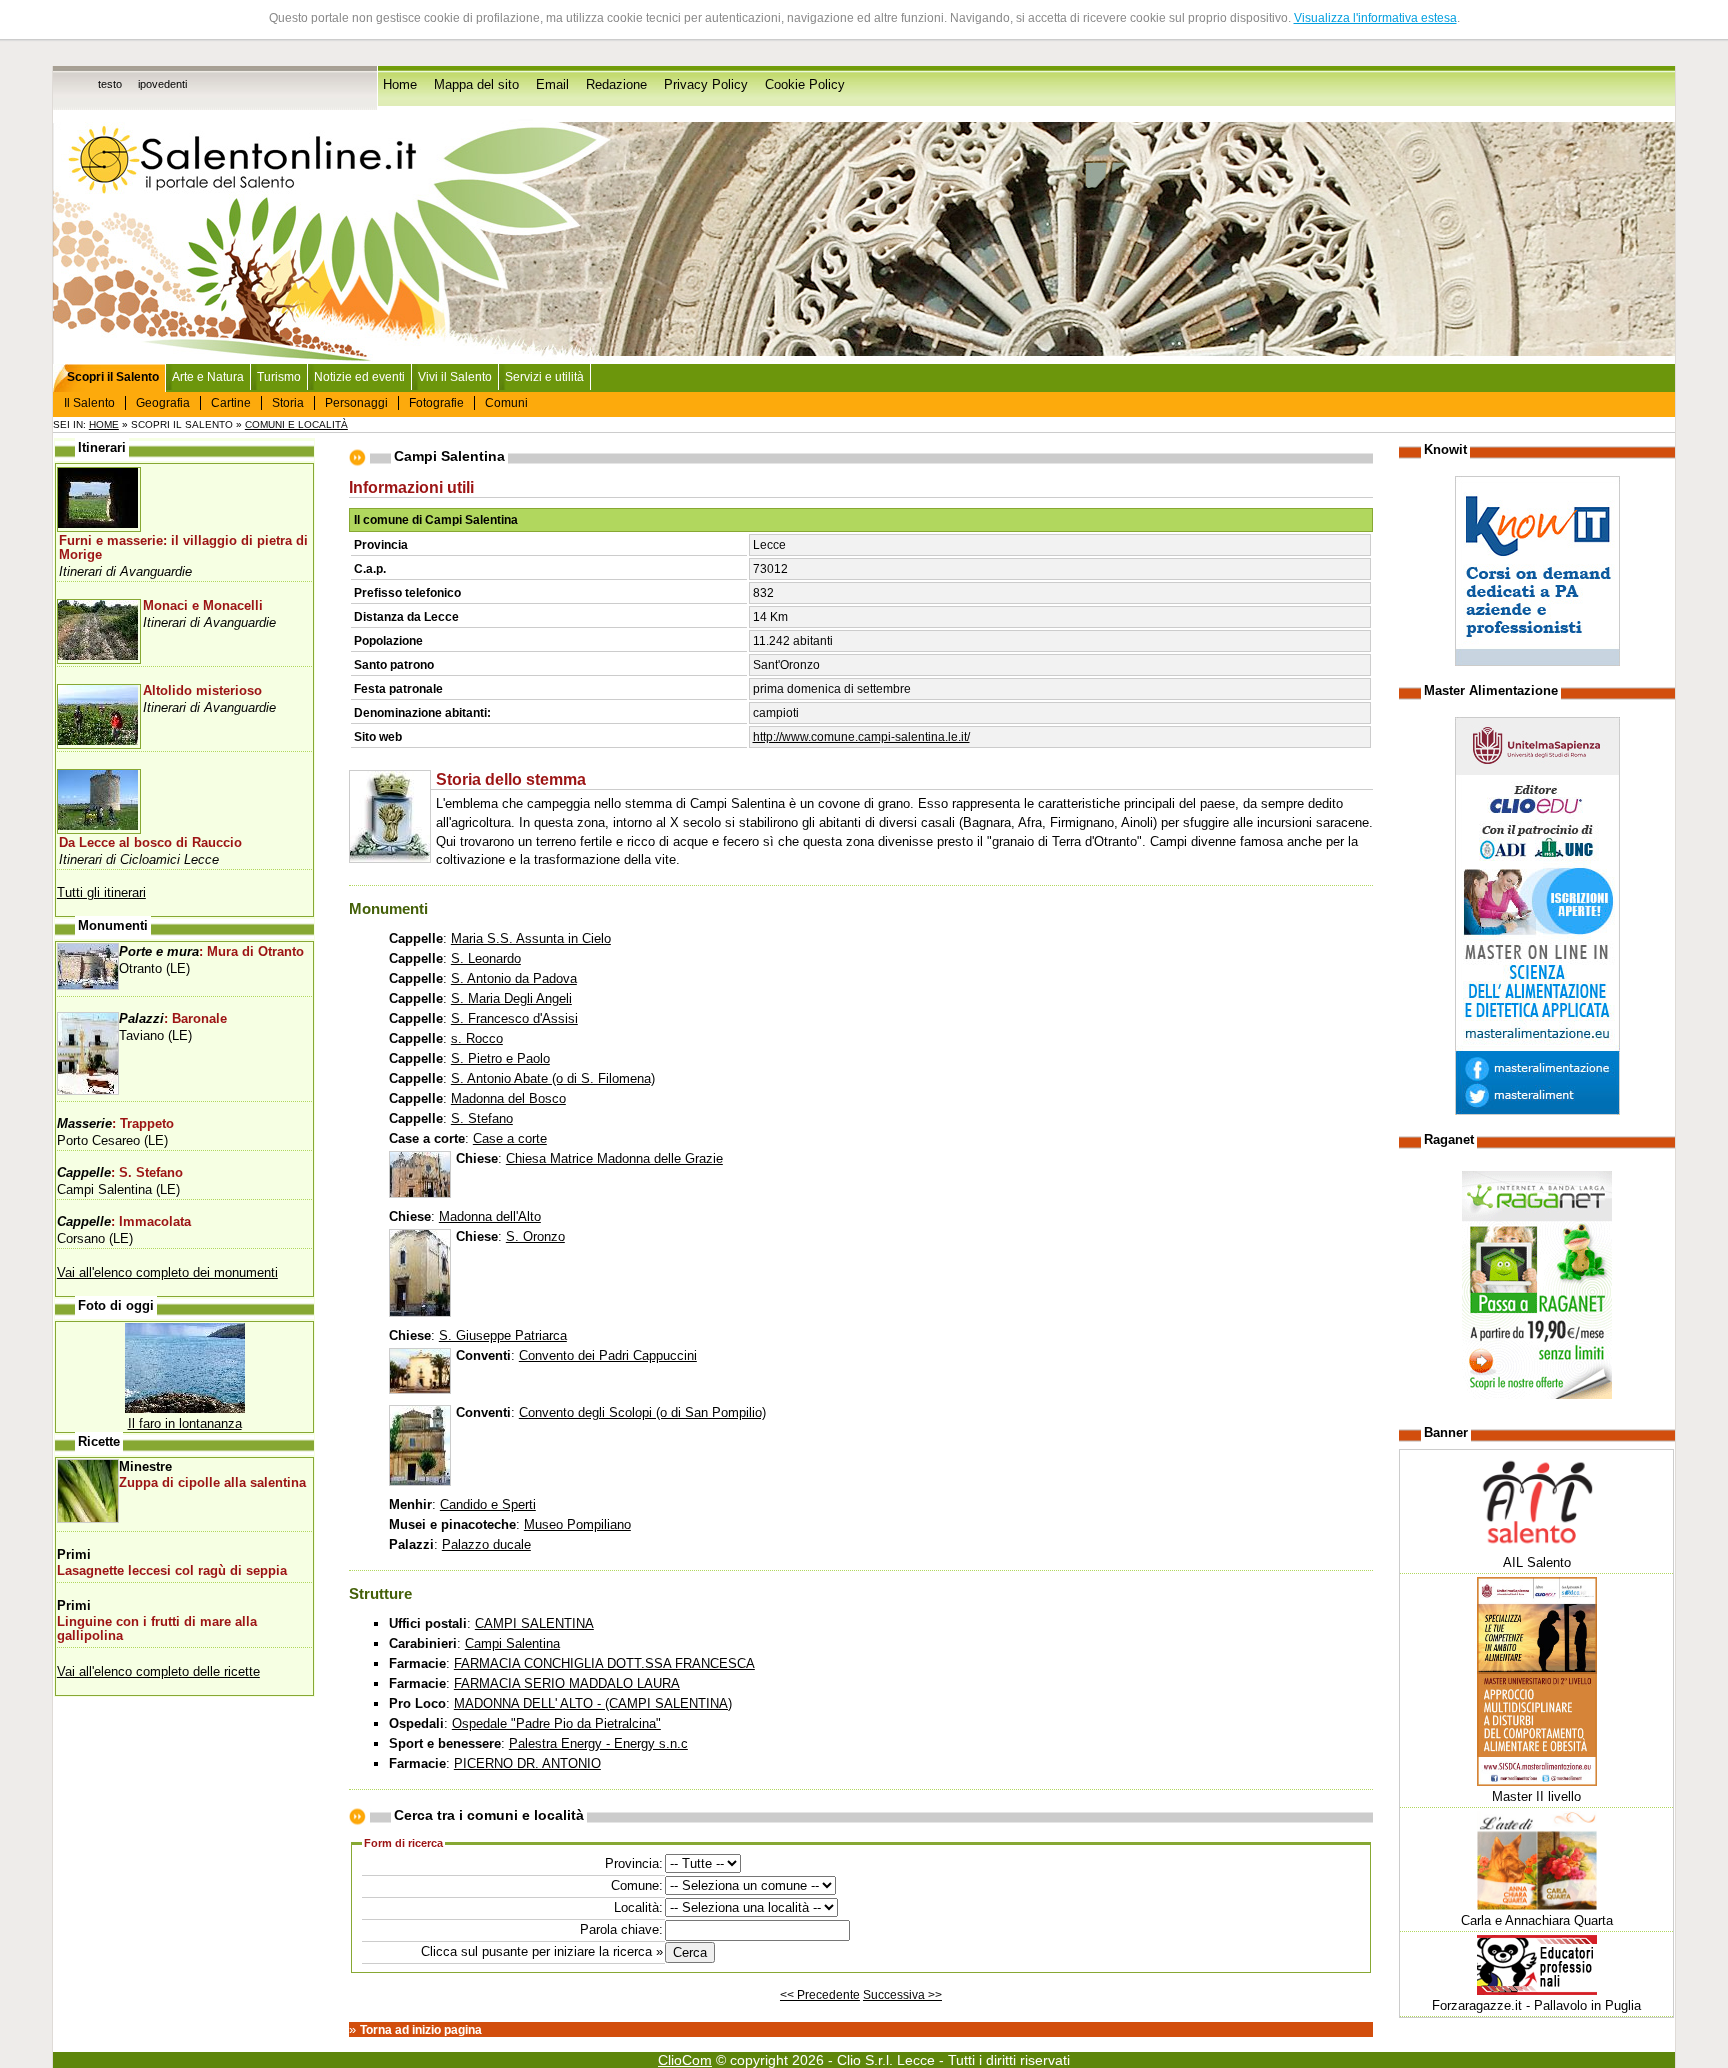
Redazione (616, 85)
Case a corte (510, 1138)
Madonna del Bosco (508, 1098)
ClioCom (685, 2060)
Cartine (231, 403)
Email (552, 85)
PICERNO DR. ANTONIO (527, 1763)
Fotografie (436, 403)
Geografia (163, 403)
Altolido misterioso (202, 691)
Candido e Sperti (488, 1504)
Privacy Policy (706, 85)
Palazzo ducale (486, 1544)
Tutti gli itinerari (101, 892)
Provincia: (634, 1863)
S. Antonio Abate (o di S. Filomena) (553, 1078)
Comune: (637, 1885)
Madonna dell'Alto (490, 1216)
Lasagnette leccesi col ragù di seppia (172, 1571)
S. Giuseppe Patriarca (503, 1335)
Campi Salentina (512, 1643)
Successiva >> (902, 1995)
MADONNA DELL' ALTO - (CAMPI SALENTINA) (593, 1703)
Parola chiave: (621, 1929)
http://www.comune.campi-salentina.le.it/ (861, 737)
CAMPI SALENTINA (534, 1623)
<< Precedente (820, 1995)
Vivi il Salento (455, 377)
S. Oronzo (535, 1236)
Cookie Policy (805, 85)
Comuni (506, 403)
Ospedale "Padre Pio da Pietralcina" (556, 1723)
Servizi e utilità (544, 377)
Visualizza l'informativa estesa (1375, 18)
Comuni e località (296, 424)
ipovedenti (162, 84)
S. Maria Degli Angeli (511, 998)
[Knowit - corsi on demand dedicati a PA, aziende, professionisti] (1537, 661)
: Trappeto (115, 1124)
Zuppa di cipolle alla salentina (212, 1483)
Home (400, 85)
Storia (288, 403)
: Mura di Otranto (211, 952)
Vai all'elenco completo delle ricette (158, 1671)
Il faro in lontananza (185, 1423)
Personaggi (356, 403)
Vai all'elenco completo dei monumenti (167, 1272)
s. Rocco (477, 1038)
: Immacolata (124, 1222)
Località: (638, 1907)
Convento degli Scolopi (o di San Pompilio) (642, 1412)
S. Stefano (482, 1118)
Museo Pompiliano (577, 1524)
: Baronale (173, 1019)
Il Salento (89, 403)
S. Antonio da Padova (514, 978)
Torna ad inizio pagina (421, 2030)
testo (110, 84)
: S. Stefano (120, 1173)
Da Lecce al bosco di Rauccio (150, 843)
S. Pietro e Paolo (500, 1058)
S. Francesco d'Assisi (514, 1018)
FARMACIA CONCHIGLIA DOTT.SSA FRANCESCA (604, 1663)
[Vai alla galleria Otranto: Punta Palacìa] (185, 1408)
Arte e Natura (208, 377)
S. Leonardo (486, 958)
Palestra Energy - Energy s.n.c (598, 1743)
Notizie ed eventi (359, 377)
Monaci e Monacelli (203, 606)
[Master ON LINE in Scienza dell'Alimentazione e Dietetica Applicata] (1537, 1110)
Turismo (279, 377)
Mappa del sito (476, 85)
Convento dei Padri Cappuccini (608, 1355)
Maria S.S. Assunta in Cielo (531, 938)
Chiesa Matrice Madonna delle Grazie (614, 1158)
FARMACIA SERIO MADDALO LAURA (567, 1683)
